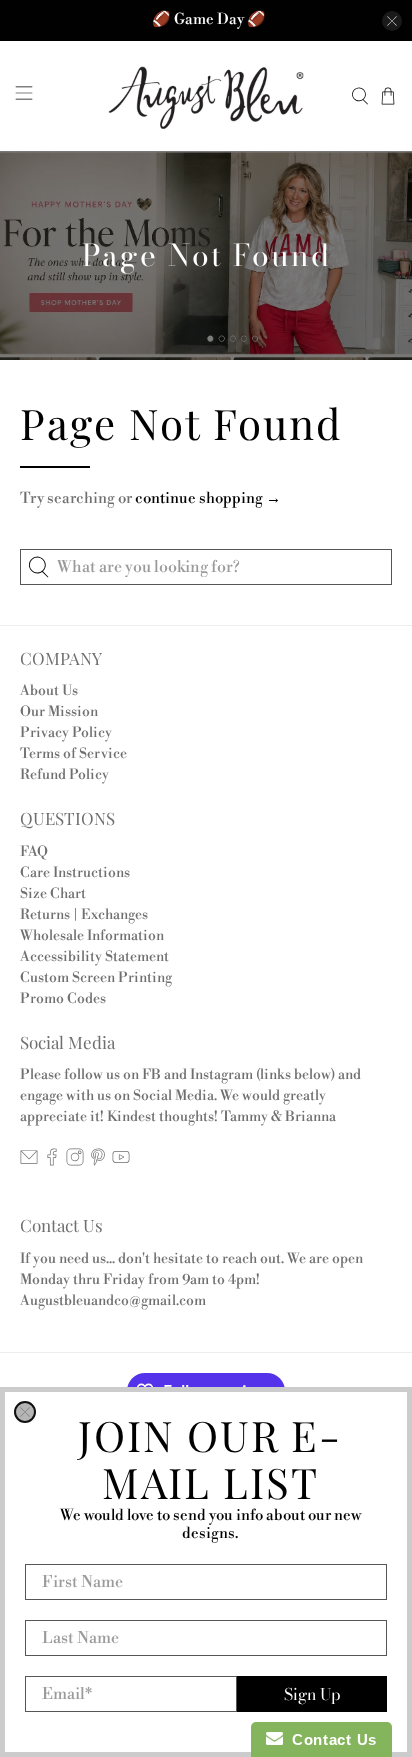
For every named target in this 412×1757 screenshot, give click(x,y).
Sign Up (312, 1694)
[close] (25, 1412)
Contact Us (330, 1739)
